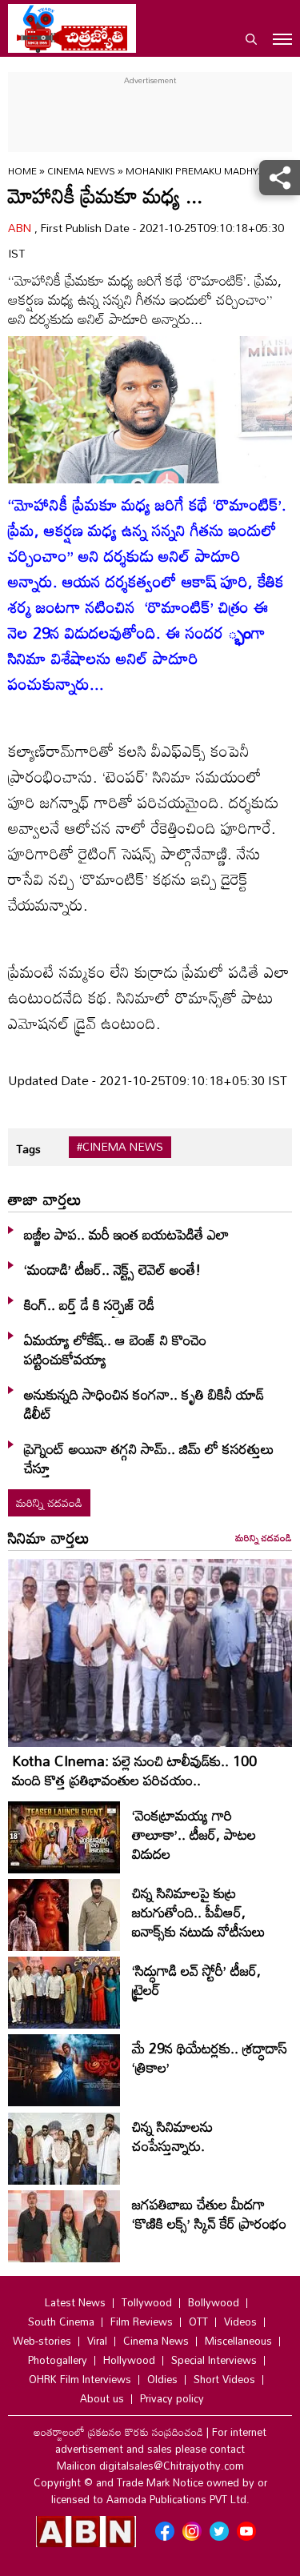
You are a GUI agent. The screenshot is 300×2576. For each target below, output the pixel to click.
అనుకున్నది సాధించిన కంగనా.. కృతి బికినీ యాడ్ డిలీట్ (144, 1404)
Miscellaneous (238, 2341)
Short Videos (224, 2379)
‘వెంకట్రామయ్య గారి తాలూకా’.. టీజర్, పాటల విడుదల (194, 1834)
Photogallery (58, 2360)
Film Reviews (142, 2322)
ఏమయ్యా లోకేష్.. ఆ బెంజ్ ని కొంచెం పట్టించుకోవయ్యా (115, 1349)
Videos (240, 2322)
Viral (97, 2341)
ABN (21, 228)
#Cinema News (120, 1147)
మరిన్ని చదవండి (49, 1502)
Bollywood (214, 2302)
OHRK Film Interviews (80, 2379)
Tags (28, 1149)
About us (102, 2398)
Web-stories (42, 2341)
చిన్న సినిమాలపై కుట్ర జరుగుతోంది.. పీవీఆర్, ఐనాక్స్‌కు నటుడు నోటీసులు (199, 1912)
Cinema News (82, 170)
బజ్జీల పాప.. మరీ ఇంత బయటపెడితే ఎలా (126, 1234)
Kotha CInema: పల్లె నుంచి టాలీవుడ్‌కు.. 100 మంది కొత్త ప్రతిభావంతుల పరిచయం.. (134, 1770)
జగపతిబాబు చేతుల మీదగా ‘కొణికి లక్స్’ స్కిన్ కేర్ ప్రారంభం (209, 2213)
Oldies (162, 2379)
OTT (198, 2322)
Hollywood (129, 2360)
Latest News (75, 2302)
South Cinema (61, 2322)
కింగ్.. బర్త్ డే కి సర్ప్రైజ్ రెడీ (89, 1304)
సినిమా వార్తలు (49, 1537)
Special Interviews (214, 2360)
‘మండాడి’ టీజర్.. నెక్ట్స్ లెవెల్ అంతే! (112, 1269)
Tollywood (147, 2302)
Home (22, 170)
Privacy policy (172, 2398)
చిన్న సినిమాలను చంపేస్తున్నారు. (172, 2136)
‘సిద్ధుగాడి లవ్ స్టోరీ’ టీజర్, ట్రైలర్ (196, 1980)
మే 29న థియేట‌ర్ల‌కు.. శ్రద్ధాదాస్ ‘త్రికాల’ (210, 2057)
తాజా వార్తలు (45, 1199)
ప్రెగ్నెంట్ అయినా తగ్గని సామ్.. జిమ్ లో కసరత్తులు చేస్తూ (149, 1458)
